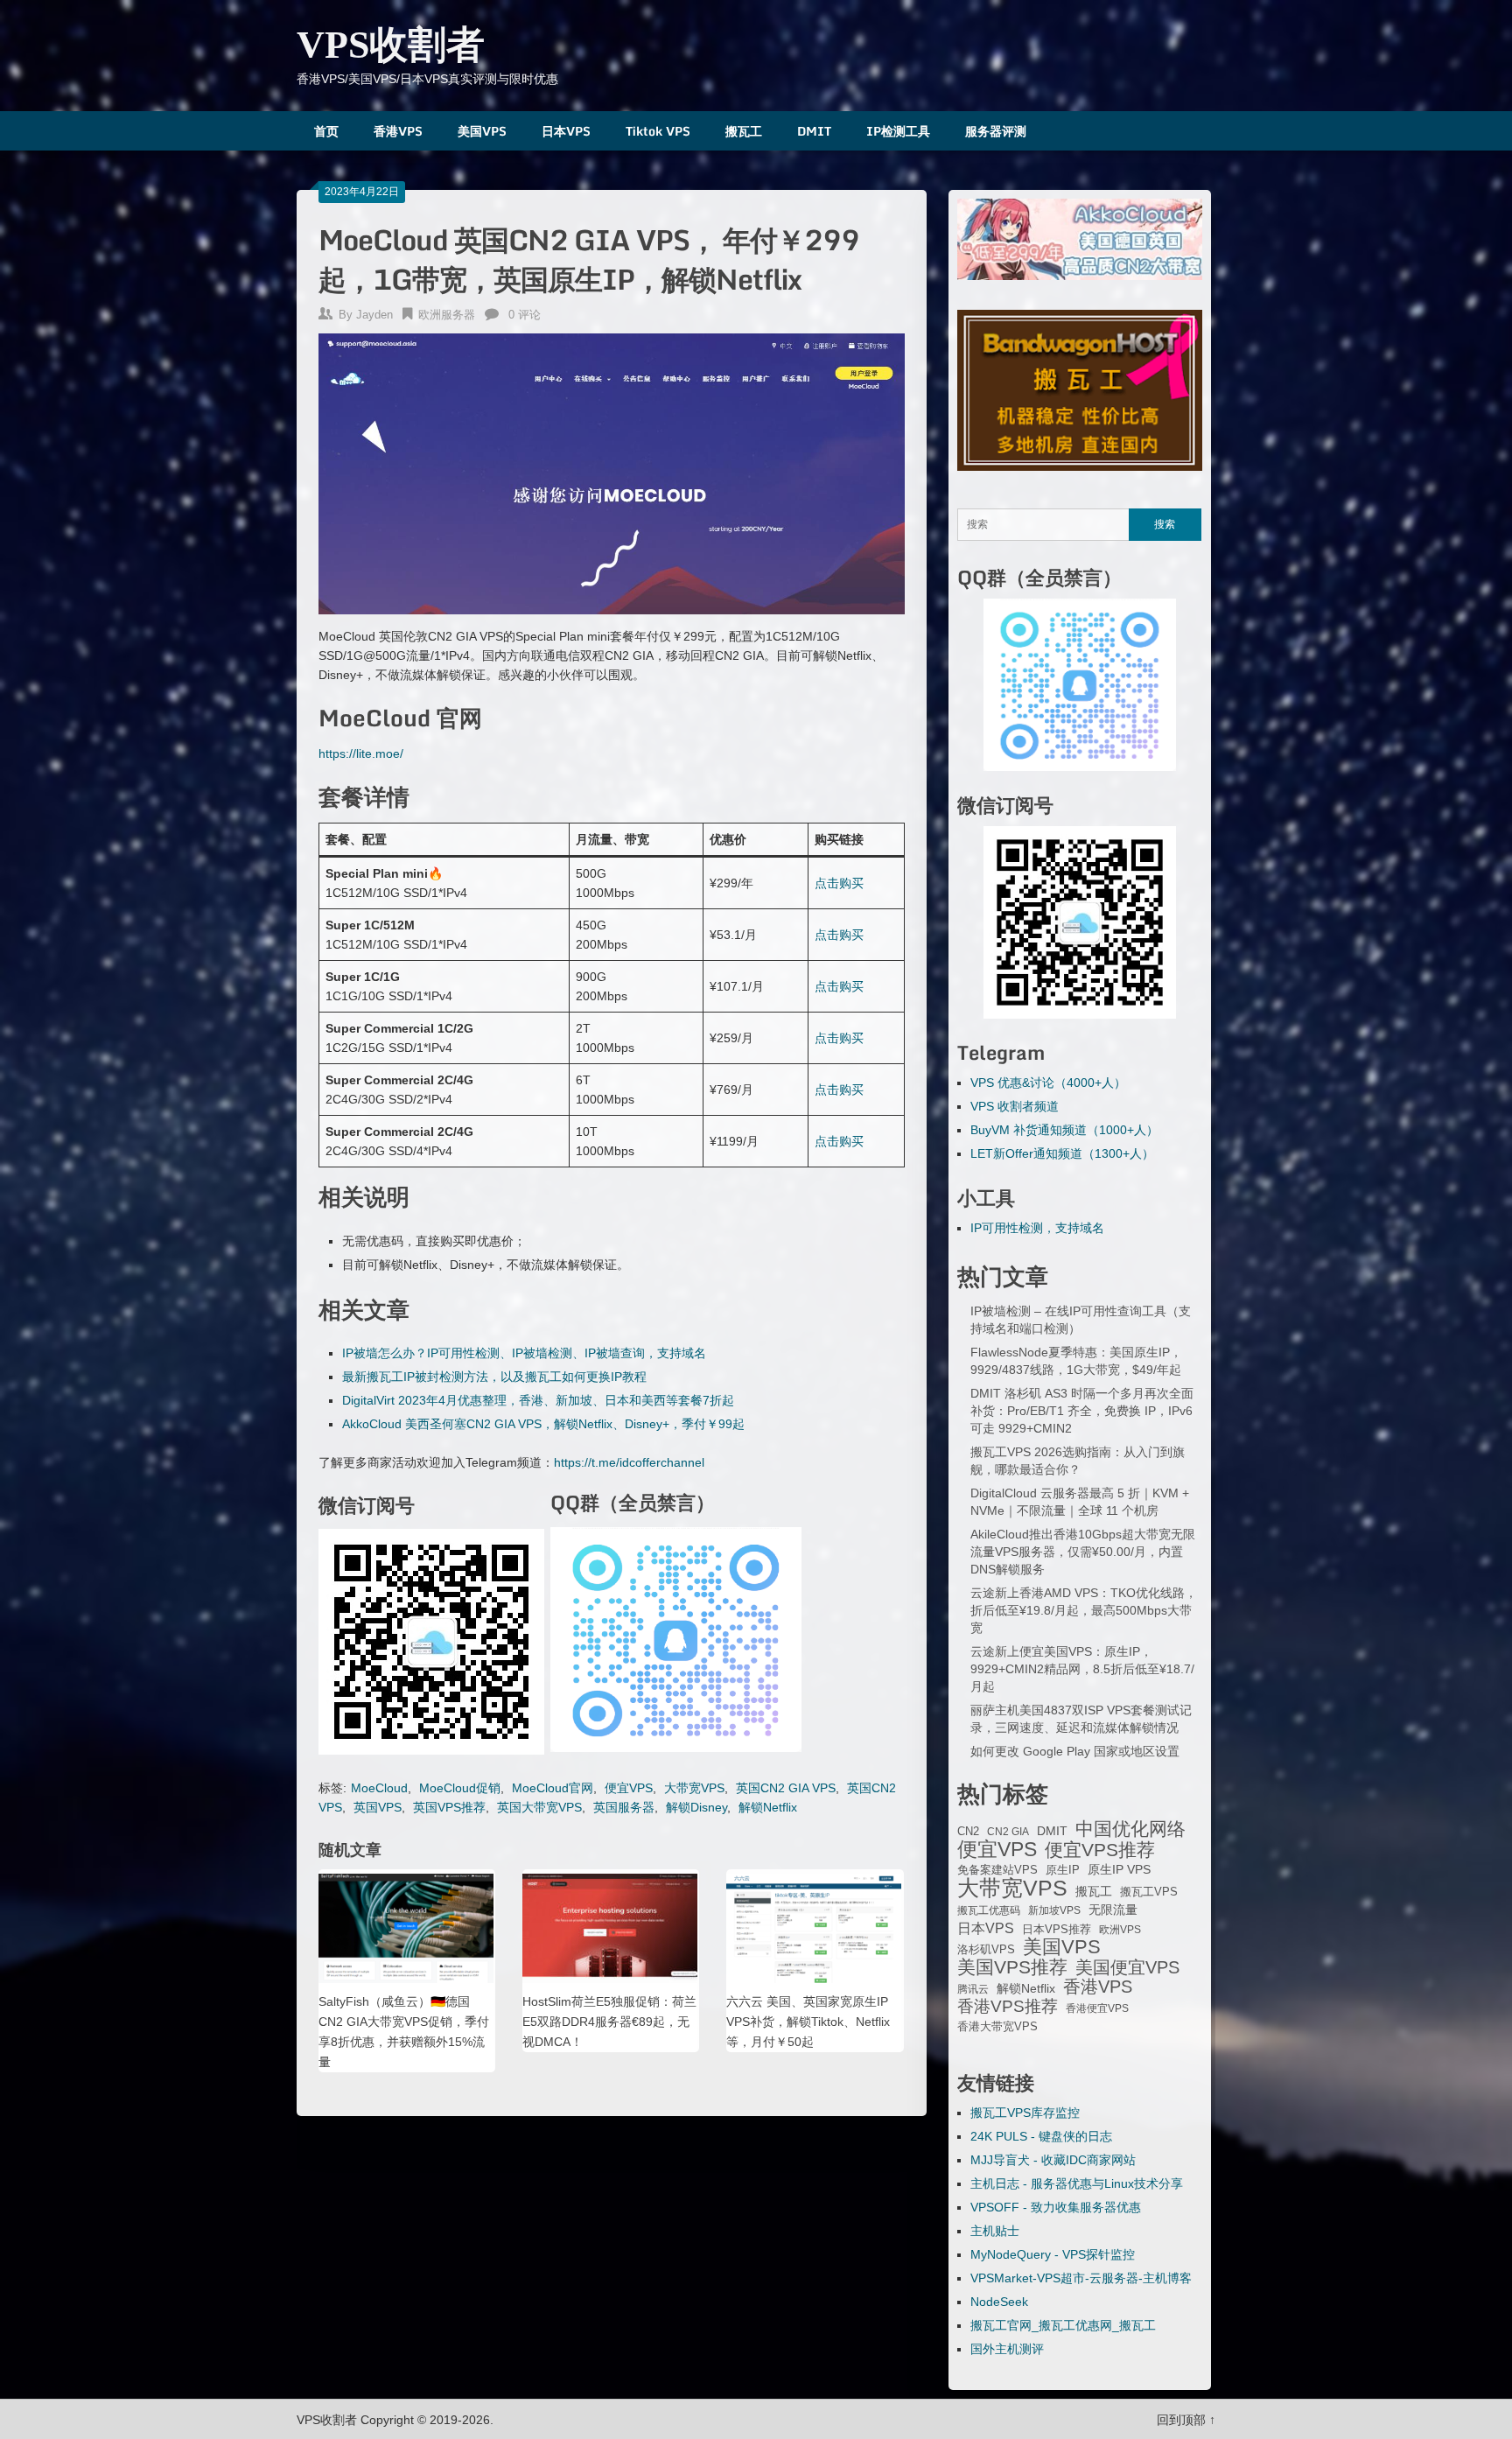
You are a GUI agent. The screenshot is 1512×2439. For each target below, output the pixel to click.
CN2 (968, 1832)
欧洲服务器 (447, 315)
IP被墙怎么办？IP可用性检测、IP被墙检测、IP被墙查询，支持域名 (524, 1353)
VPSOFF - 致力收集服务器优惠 (1056, 2207)
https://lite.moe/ (361, 753)
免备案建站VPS (997, 1870)
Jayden (374, 315)
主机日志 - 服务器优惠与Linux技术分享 (1077, 2183)
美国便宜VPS (1127, 1967)
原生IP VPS (1119, 1869)
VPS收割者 (391, 45)
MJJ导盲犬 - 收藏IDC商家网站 (1053, 2160)
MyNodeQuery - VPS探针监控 (1053, 2254)
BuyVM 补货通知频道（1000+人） (1064, 1130)
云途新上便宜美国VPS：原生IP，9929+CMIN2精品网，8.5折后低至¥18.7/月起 (1082, 1669)
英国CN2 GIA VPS (786, 1788)
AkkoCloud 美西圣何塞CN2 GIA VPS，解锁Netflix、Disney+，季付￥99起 (543, 1424)
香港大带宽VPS (997, 2027)
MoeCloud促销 (460, 1788)
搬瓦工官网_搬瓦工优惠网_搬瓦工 (1063, 2325)
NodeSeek (999, 2302)
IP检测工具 (898, 131)
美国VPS (482, 131)
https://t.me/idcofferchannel (629, 1462)
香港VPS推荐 (1008, 2007)
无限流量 (1113, 1910)
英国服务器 (624, 1807)
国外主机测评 (1007, 2349)
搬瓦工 (744, 131)
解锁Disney (696, 1807)
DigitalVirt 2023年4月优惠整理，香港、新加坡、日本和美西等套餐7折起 (538, 1400)
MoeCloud (379, 1788)
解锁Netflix (768, 1807)
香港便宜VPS (1097, 2008)
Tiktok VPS (658, 131)
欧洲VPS (1120, 1930)
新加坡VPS (1054, 1910)
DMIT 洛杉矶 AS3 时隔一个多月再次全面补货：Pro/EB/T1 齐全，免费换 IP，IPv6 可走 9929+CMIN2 (1082, 1411)
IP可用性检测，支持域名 (1037, 1228)
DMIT (814, 131)
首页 (326, 131)
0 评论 (525, 315)
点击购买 (839, 883)
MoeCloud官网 (553, 1788)
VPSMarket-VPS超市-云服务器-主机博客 (1081, 2278)
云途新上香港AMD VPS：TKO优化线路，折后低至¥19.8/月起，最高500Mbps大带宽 (1084, 1610)
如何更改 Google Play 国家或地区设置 (1075, 1751)
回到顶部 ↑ (1186, 2420)
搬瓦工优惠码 (989, 1910)
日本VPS (566, 131)
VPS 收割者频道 (1015, 1106)
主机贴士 (995, 2231)
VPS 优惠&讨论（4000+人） (1048, 1083)
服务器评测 (996, 131)
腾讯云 (973, 1989)
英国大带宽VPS (539, 1807)
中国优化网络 (1130, 1829)
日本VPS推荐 (1057, 1929)
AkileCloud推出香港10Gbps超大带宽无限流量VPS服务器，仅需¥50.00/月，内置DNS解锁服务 (1083, 1552)
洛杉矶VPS (986, 1950)
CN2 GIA (1008, 1832)
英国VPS (378, 1807)
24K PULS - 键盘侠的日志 (1041, 2136)
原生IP (1063, 1870)
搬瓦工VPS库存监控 (1025, 2113)
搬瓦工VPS (1149, 1892)
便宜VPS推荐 (1100, 1850)
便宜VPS (629, 1788)
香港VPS (398, 131)
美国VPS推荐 (1012, 1967)
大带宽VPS (694, 1788)
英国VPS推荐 (449, 1807)
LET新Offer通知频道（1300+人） (1062, 1153)
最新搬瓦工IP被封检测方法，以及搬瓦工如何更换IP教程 (494, 1377)
